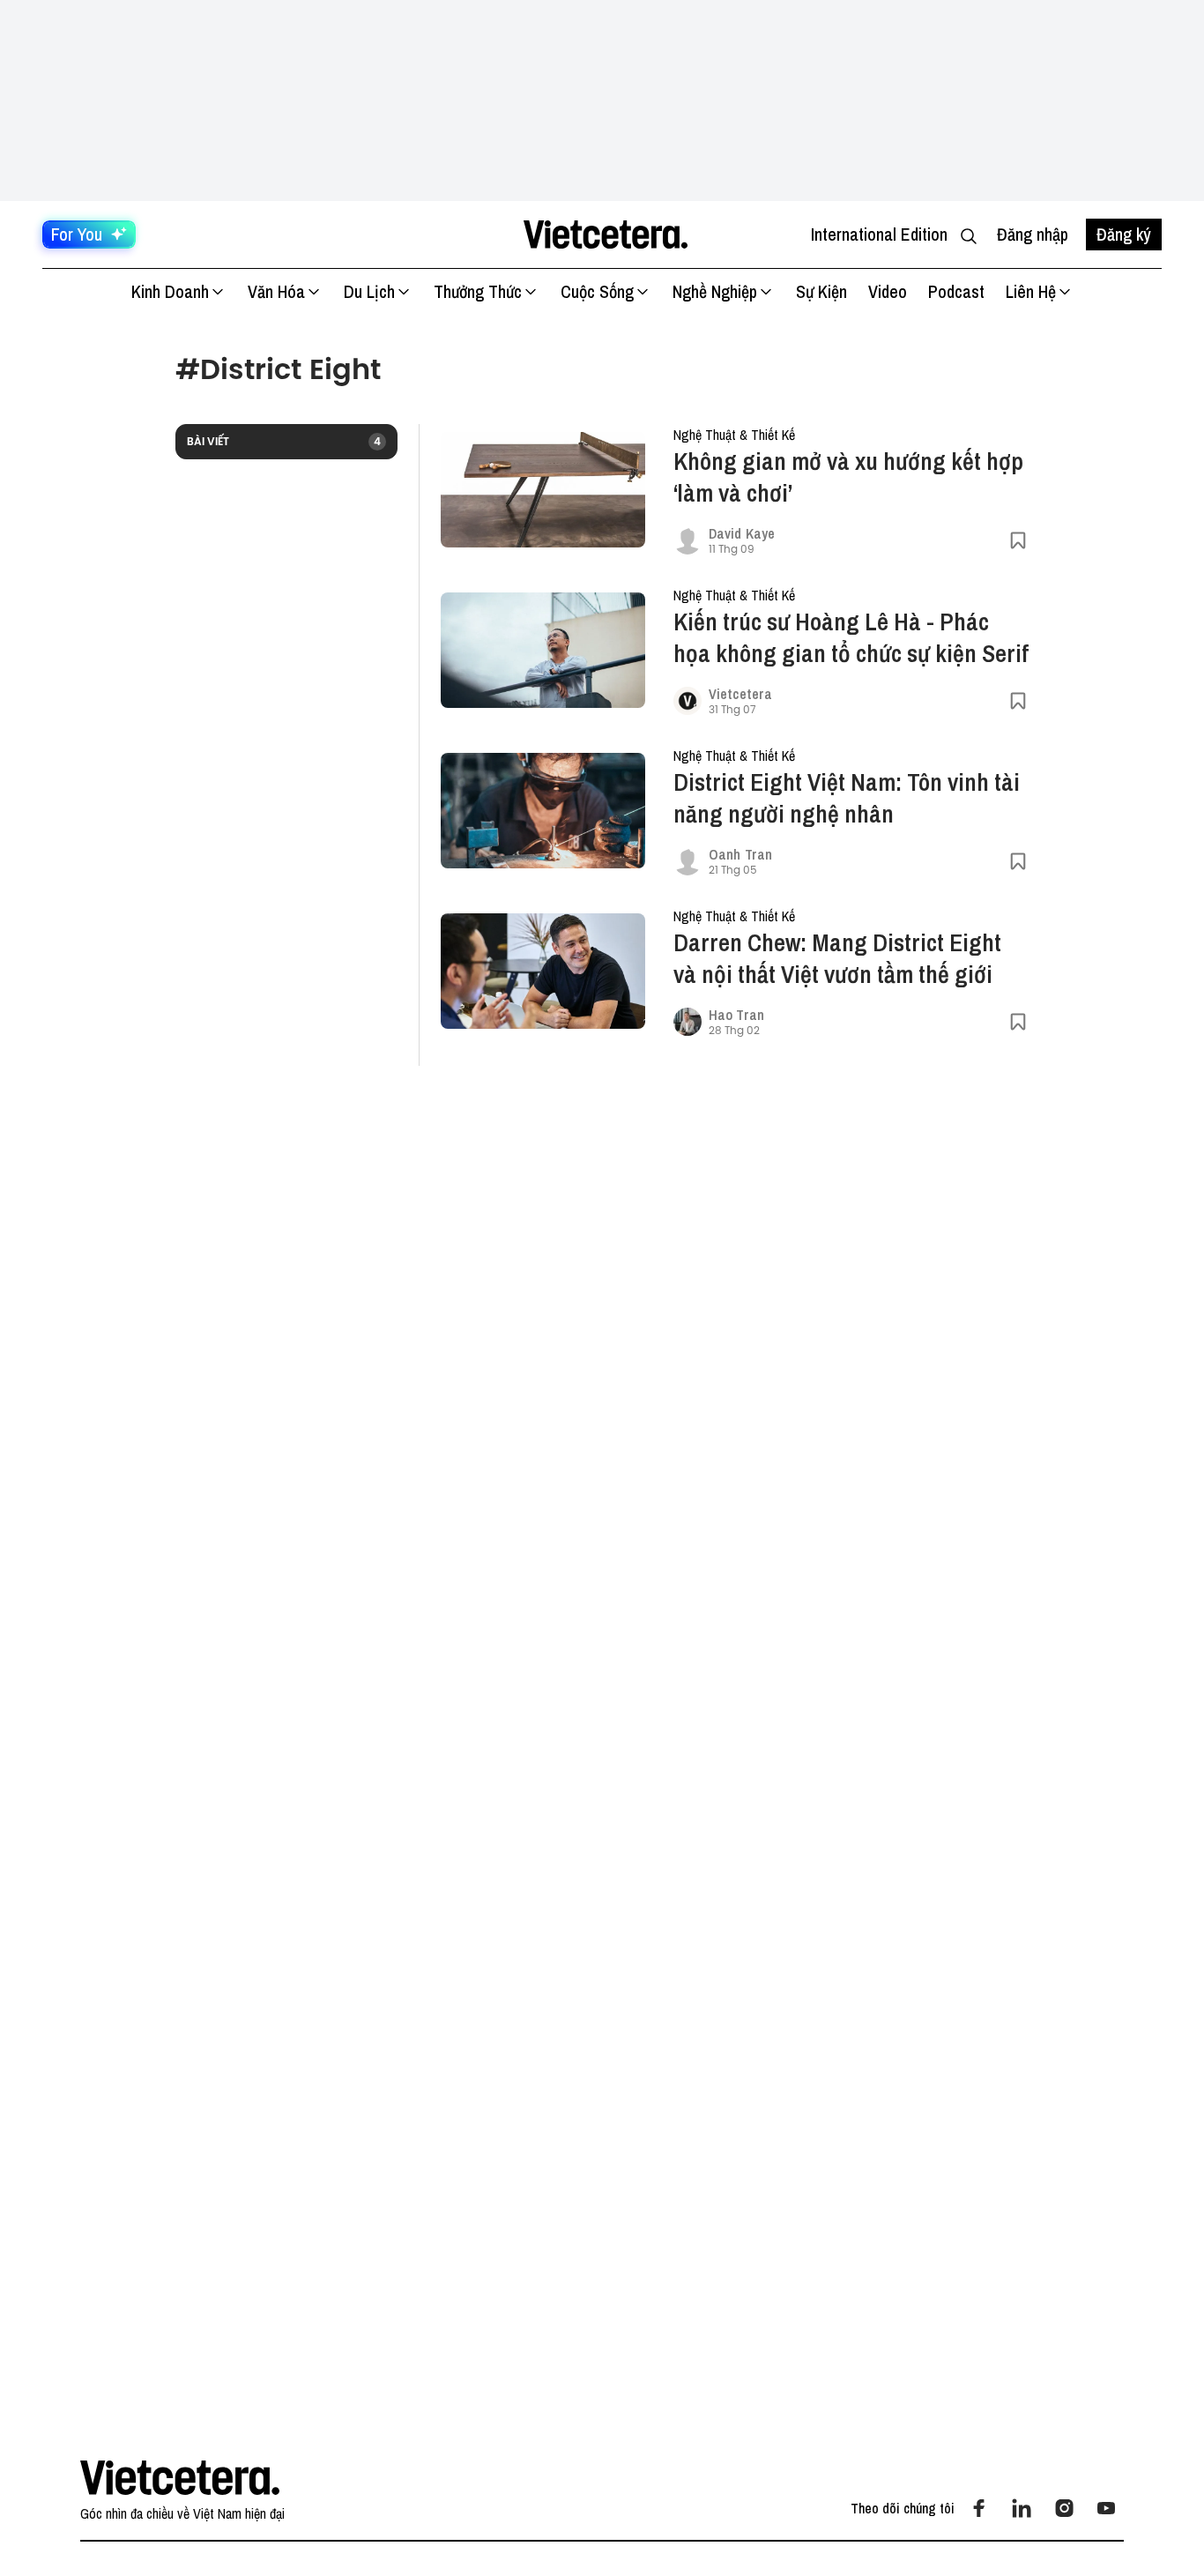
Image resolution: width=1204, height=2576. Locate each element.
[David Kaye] (687, 540)
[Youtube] (1106, 2508)
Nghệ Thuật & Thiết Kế (734, 435)
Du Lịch (369, 291)
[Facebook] (979, 2508)
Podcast (956, 291)
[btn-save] (1018, 540)
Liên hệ (1031, 291)
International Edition (879, 234)
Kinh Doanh (170, 291)
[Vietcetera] (687, 701)
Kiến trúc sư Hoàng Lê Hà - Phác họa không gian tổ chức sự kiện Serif (851, 637)
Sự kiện (821, 291)
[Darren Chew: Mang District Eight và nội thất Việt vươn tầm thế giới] (543, 971)
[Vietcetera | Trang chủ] (605, 235)
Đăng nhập (1033, 234)
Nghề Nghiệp (715, 291)
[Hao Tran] (687, 1022)
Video (888, 291)
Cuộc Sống (597, 291)
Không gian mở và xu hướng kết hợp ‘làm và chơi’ (848, 477)
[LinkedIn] (1022, 2508)
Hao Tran (736, 1015)
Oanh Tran (740, 854)
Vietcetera (740, 694)
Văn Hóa (276, 291)
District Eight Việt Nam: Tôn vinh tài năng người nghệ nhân (847, 798)
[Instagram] (1064, 2508)
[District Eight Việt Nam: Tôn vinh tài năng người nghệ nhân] (543, 811)
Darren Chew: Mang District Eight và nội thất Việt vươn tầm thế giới (837, 958)
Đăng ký (1124, 234)
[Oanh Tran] (687, 861)
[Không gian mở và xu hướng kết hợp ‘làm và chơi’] (543, 490)
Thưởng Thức (478, 291)
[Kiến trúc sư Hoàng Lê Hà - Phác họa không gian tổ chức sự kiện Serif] (543, 650)
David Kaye (742, 533)
